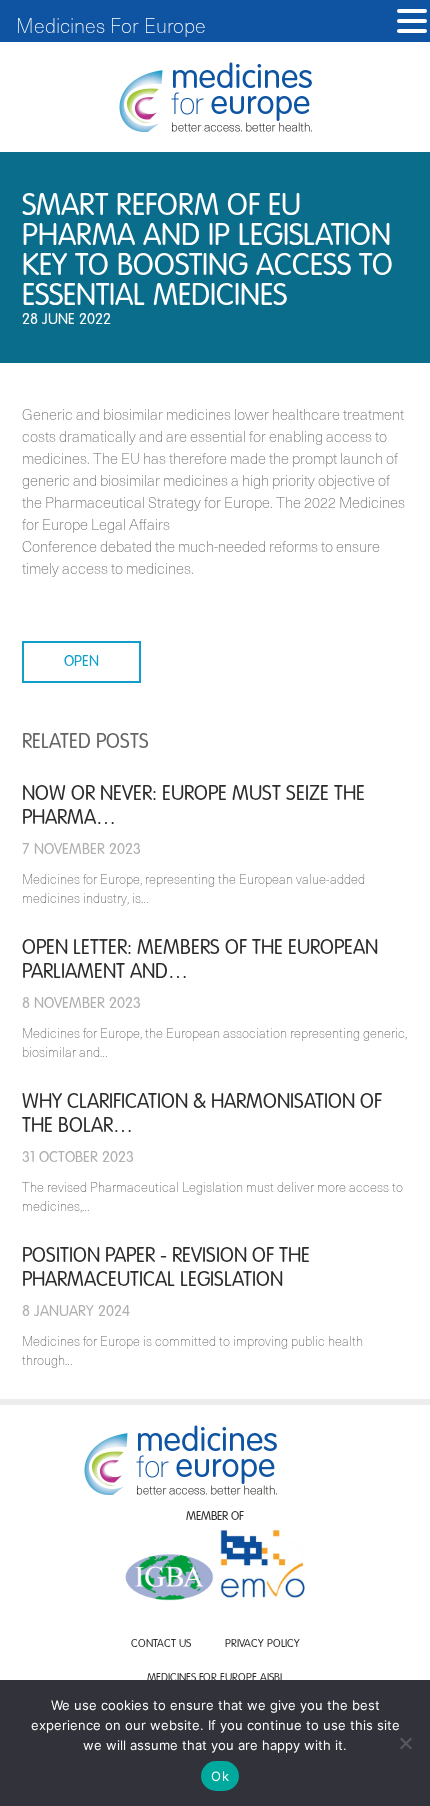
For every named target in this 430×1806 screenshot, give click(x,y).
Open (81, 661)
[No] (405, 1743)
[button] (412, 21)
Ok (220, 1776)
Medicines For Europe (111, 25)
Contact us (161, 1644)
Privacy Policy (262, 1644)
